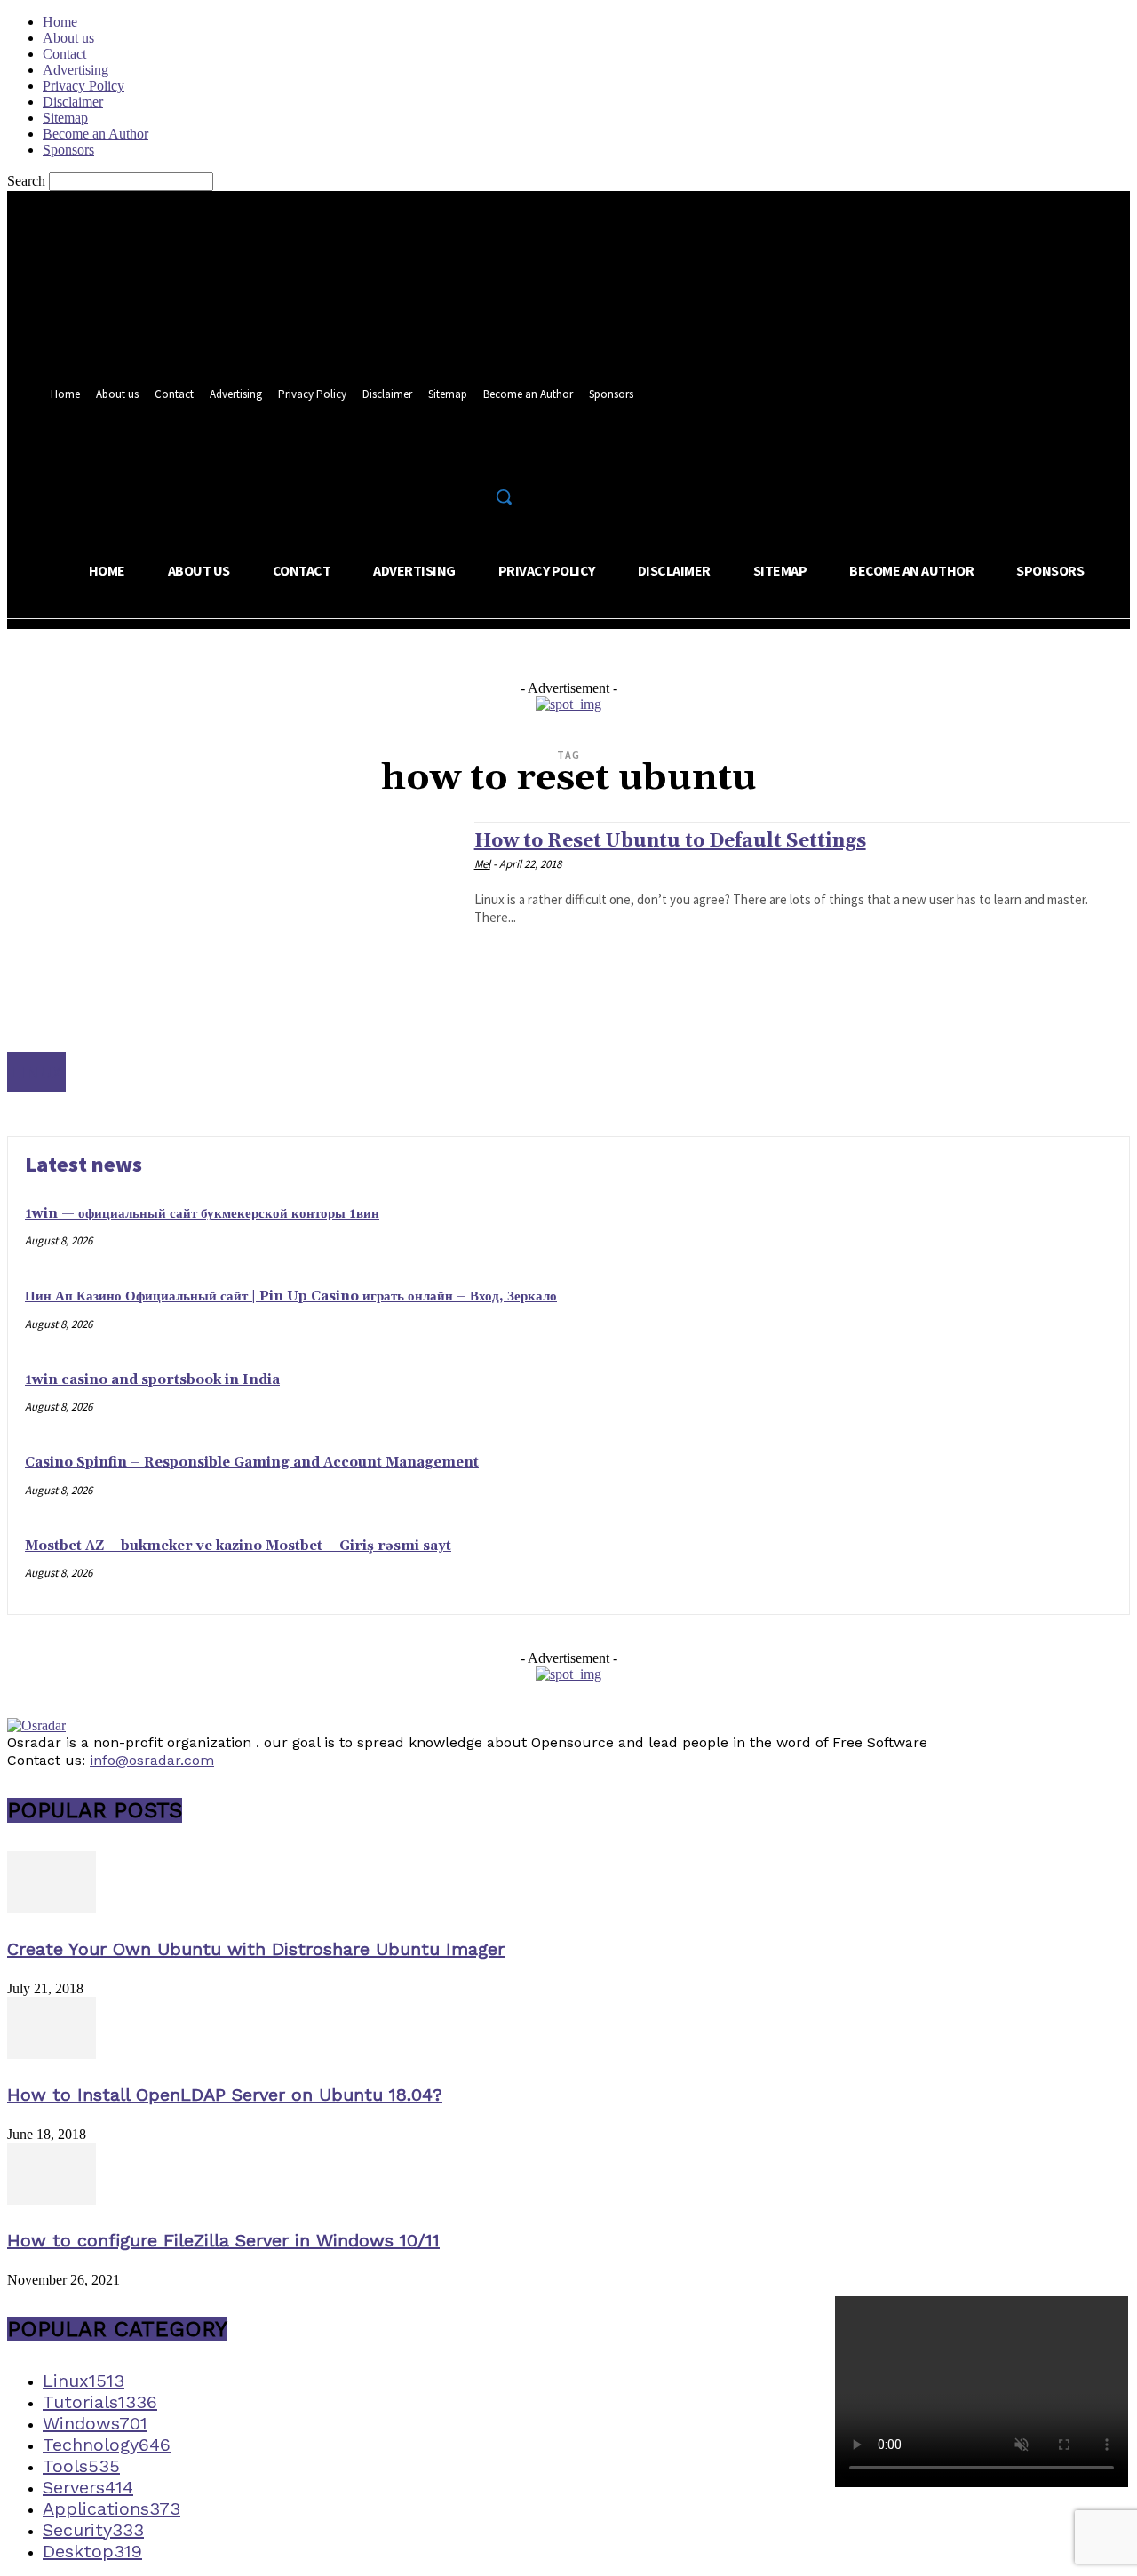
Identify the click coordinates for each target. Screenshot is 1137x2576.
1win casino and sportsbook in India (152, 1380)
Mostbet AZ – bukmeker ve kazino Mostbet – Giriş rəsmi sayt (238, 1546)
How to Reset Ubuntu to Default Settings (670, 841)
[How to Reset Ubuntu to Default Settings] (232, 956)
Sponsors (68, 150)
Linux (36, 1072)
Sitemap (65, 118)
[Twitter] (475, 458)
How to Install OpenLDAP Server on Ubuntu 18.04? (225, 2095)
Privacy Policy (83, 86)
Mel (482, 864)
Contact (64, 54)
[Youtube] (508, 458)
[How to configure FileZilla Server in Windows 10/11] (52, 2200)
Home (60, 22)
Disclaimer (73, 102)
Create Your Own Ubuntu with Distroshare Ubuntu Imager (256, 1949)
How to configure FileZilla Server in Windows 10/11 (223, 2240)
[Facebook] (442, 458)
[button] (504, 497)
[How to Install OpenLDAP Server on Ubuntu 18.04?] (52, 2054)
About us (68, 38)
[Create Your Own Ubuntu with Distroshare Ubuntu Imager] (52, 1908)
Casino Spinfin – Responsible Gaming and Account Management (252, 1463)
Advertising (76, 70)
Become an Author (95, 134)
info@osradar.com (152, 1760)
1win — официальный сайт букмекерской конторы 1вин (202, 1214)
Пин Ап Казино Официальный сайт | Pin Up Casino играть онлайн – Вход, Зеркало (291, 1296)
